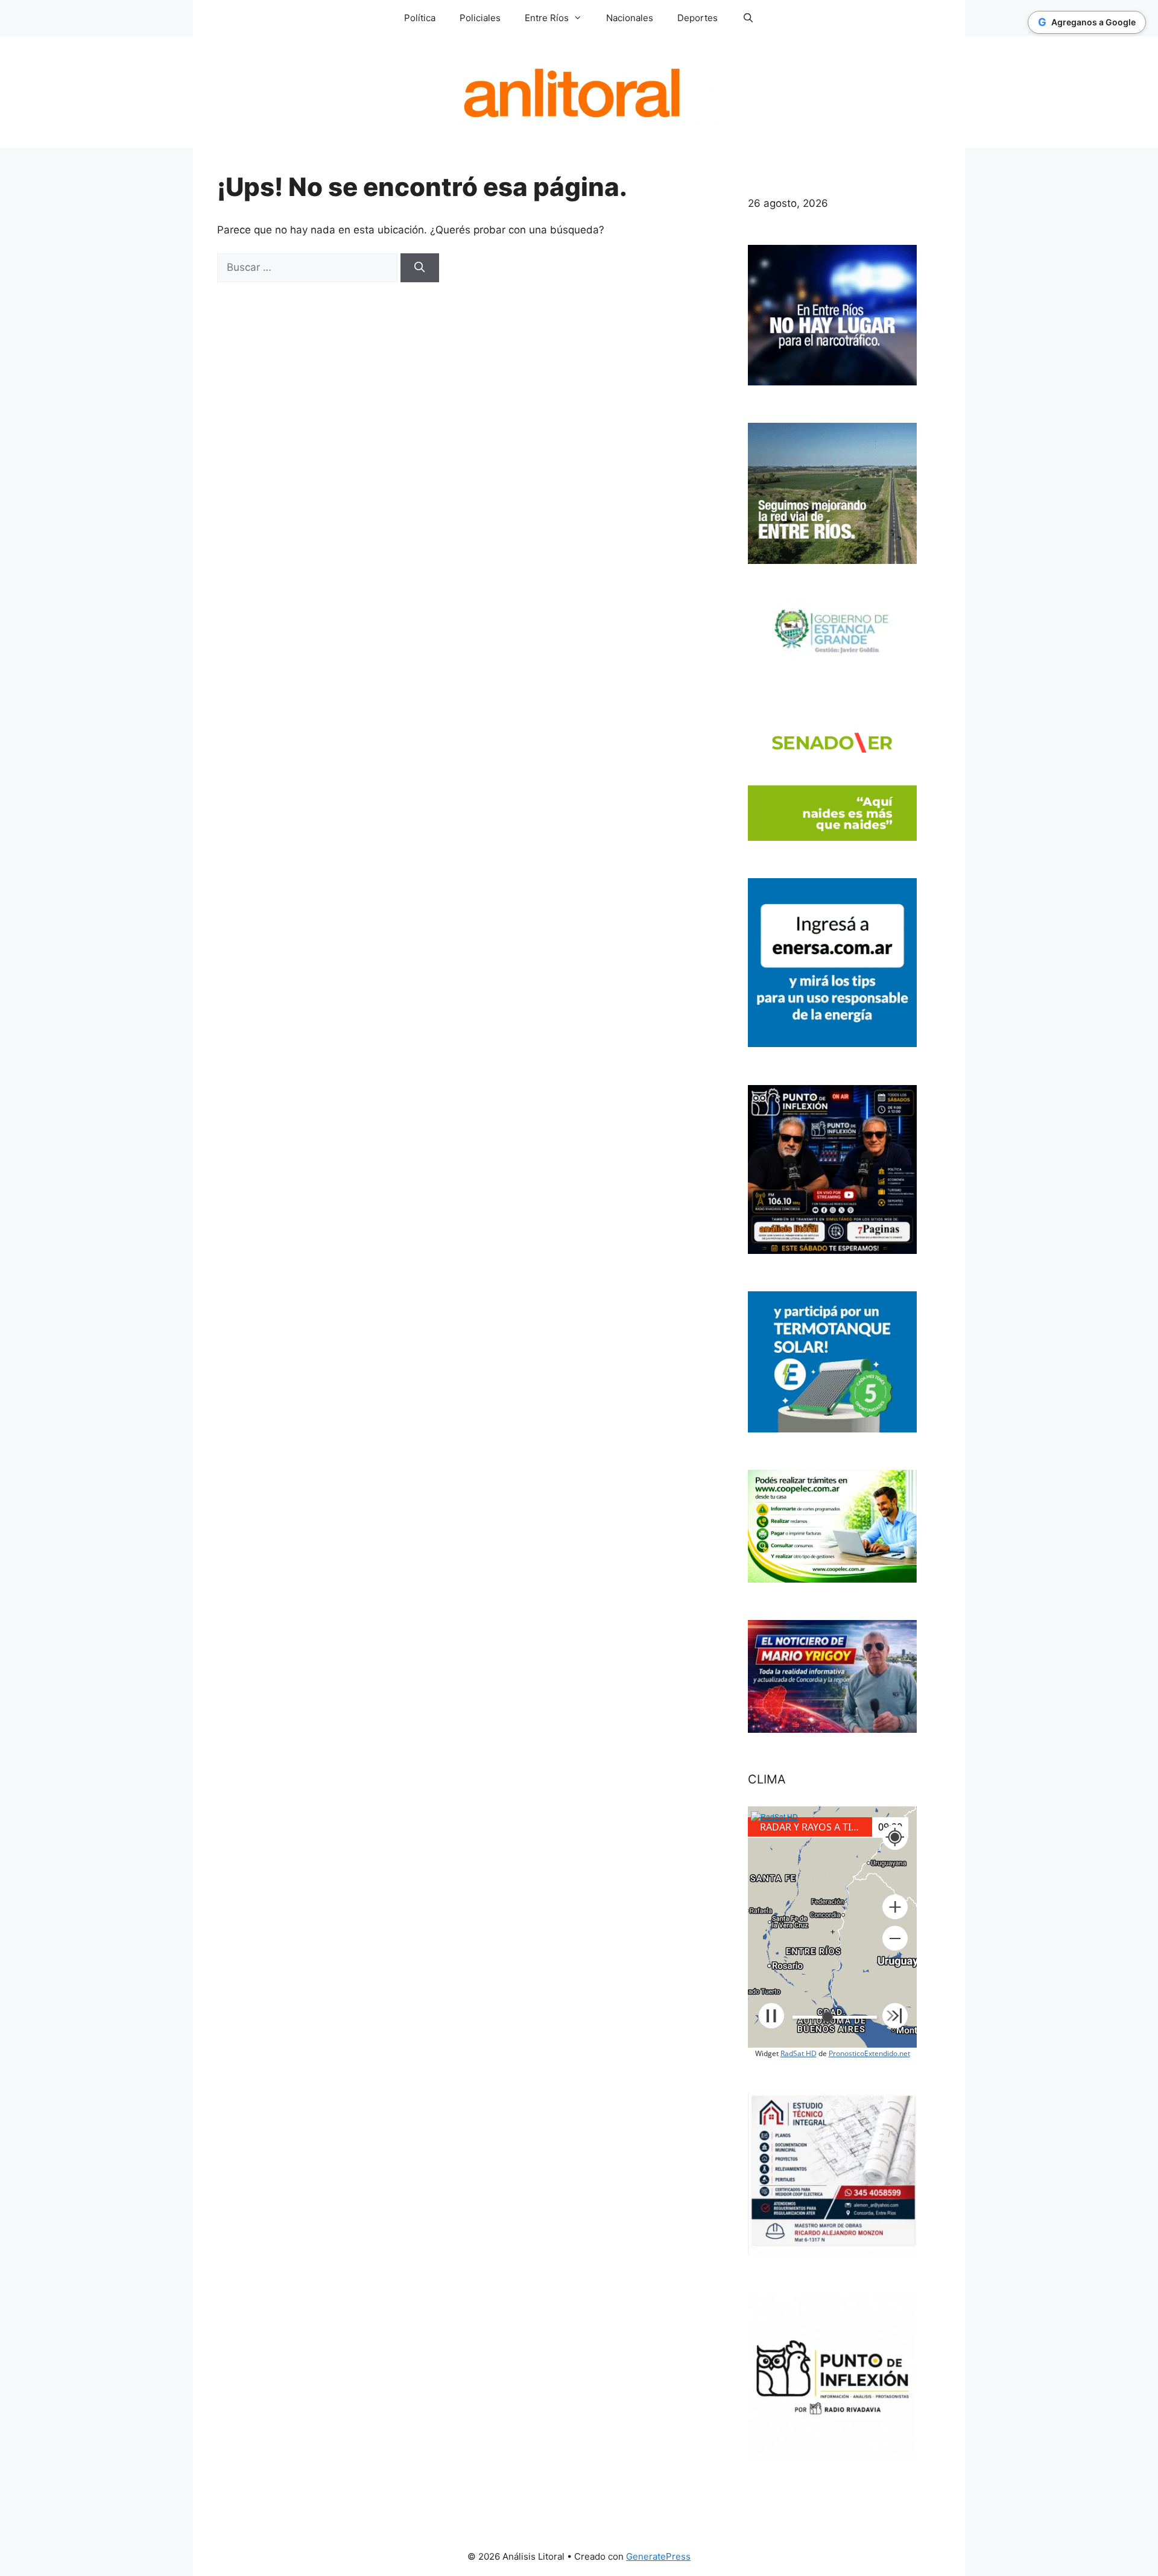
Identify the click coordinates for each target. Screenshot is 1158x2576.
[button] (895, 1907)
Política (420, 18)
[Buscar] (420, 268)
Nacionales (630, 18)
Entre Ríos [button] (547, 18)
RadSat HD (799, 2053)
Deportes (698, 18)
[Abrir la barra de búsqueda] (748, 18)
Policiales (480, 18)
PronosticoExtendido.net (869, 2053)
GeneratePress (658, 2556)
